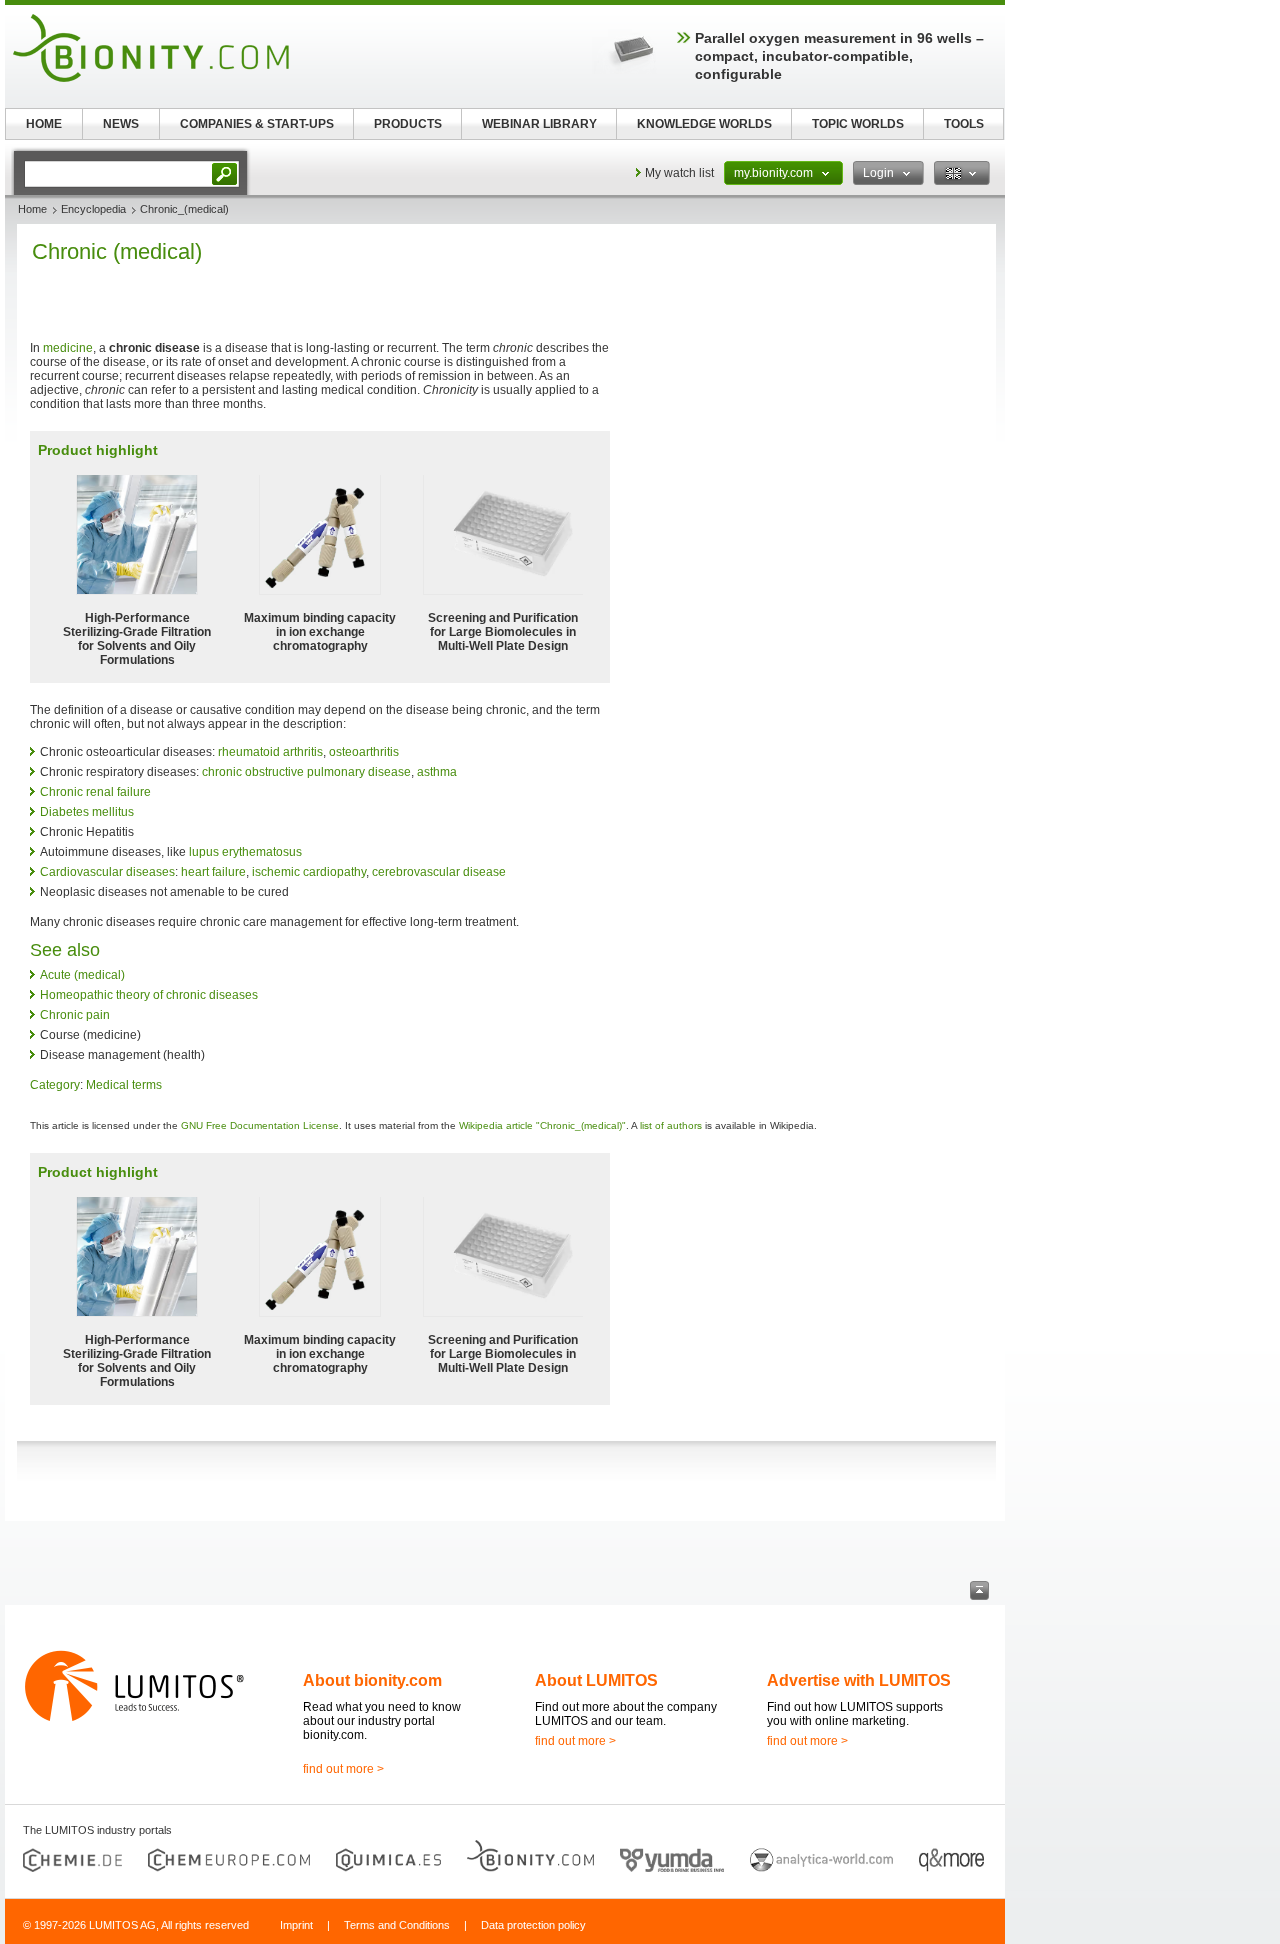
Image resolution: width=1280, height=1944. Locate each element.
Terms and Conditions (397, 1925)
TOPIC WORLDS (858, 124)
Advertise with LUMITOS (859, 1680)
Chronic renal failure (95, 792)
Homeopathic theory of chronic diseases (149, 995)
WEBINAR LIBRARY (539, 124)
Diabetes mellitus (87, 812)
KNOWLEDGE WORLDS (704, 124)
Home (32, 209)
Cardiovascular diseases (107, 872)
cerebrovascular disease (439, 872)
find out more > (343, 1769)
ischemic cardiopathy (309, 872)
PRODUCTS (408, 124)
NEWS (121, 124)
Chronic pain (75, 1015)
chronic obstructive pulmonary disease (306, 772)
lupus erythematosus (245, 852)
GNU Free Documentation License (260, 1125)
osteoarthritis (364, 752)
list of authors (671, 1125)
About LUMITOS (596, 1680)
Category (55, 1085)
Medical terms (124, 1085)
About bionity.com (372, 1680)
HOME (44, 124)
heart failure (213, 872)
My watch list (679, 173)
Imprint (296, 1925)
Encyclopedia (93, 209)
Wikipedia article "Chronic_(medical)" (542, 1125)
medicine (68, 348)
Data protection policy (533, 1925)
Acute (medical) (82, 975)
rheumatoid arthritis (270, 752)
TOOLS (964, 124)
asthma (437, 772)
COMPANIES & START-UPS (257, 124)
